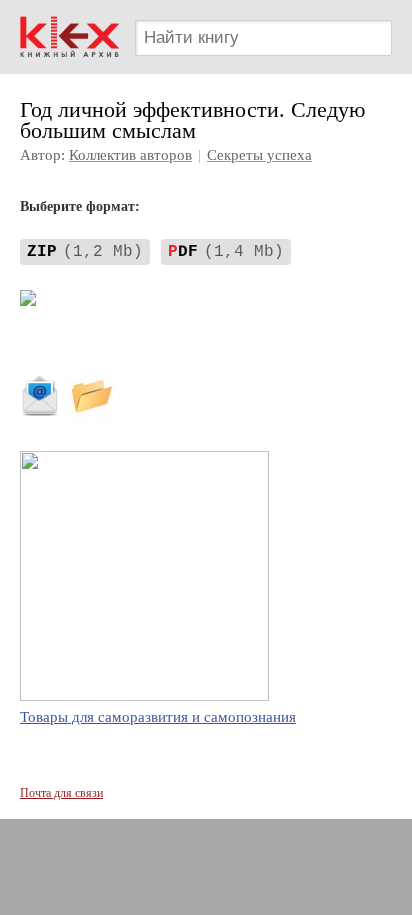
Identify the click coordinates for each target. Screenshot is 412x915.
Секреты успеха (259, 155)
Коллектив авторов (130, 155)
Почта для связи (61, 793)
